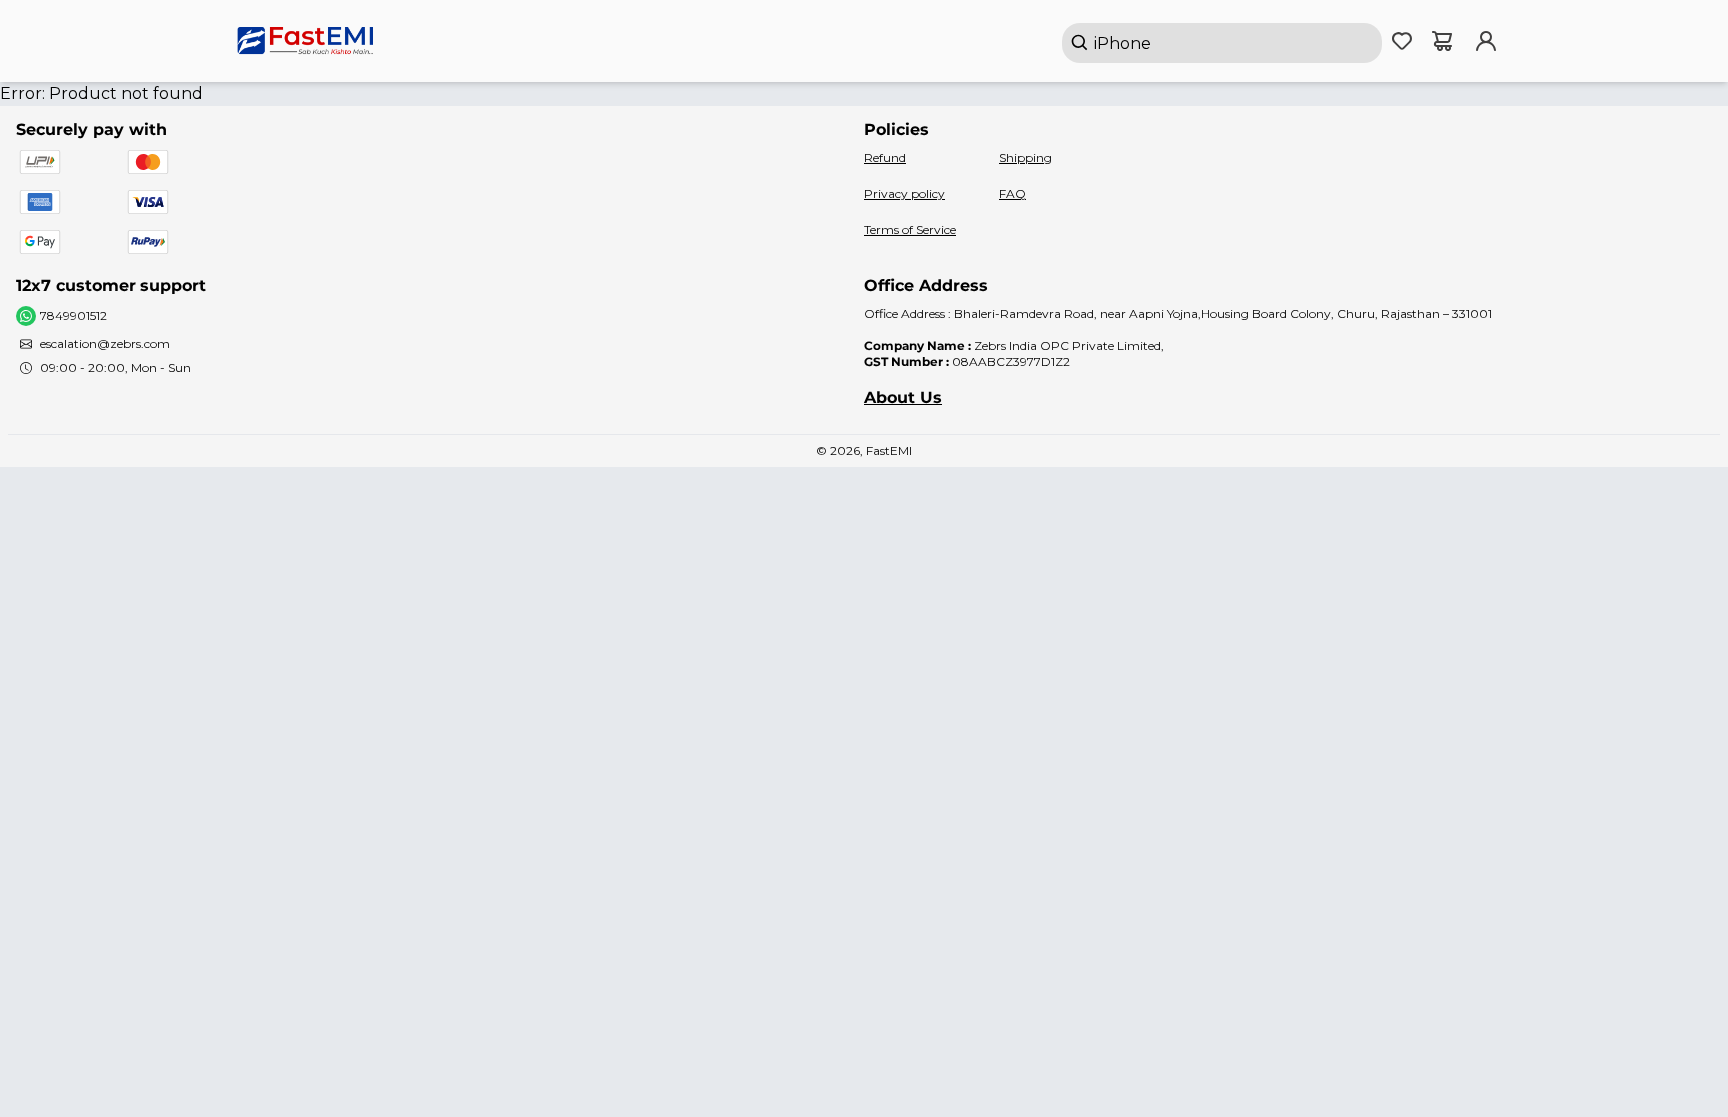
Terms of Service (910, 229)
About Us (903, 397)
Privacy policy (904, 193)
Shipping (1025, 157)
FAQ (1012, 193)
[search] (1222, 43)
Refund (885, 157)
